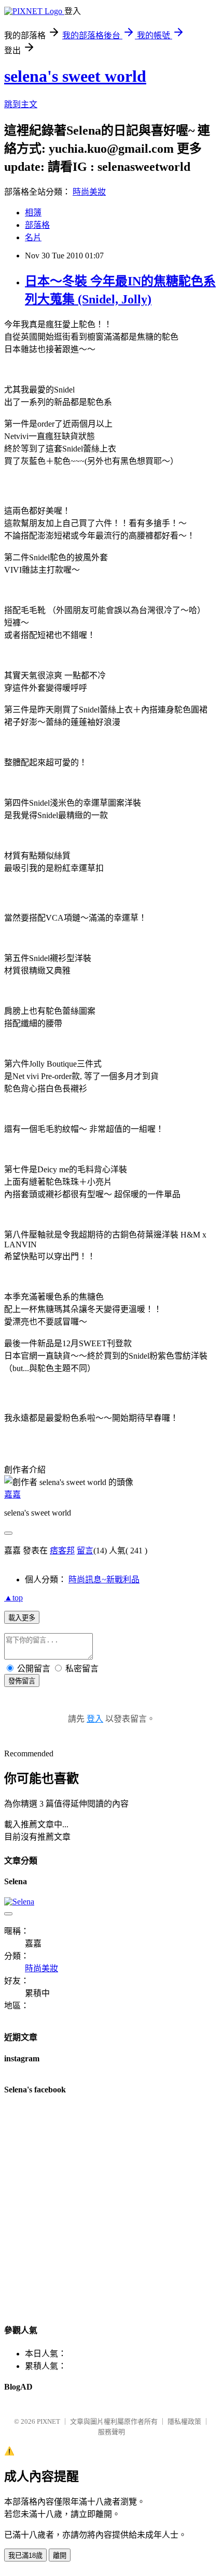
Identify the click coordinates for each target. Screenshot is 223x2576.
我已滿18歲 (25, 2556)
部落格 (37, 225)
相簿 (33, 213)
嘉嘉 (12, 1495)
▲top (13, 1598)
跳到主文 (21, 104)
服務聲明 (112, 2432)
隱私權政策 (184, 2421)
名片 (33, 237)
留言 (85, 1551)
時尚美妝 (89, 192)
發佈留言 (22, 1681)
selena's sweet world (75, 76)
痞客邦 (62, 1551)
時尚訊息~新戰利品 (104, 1580)
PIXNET (48, 2421)
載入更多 (22, 1618)
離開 (60, 2556)
